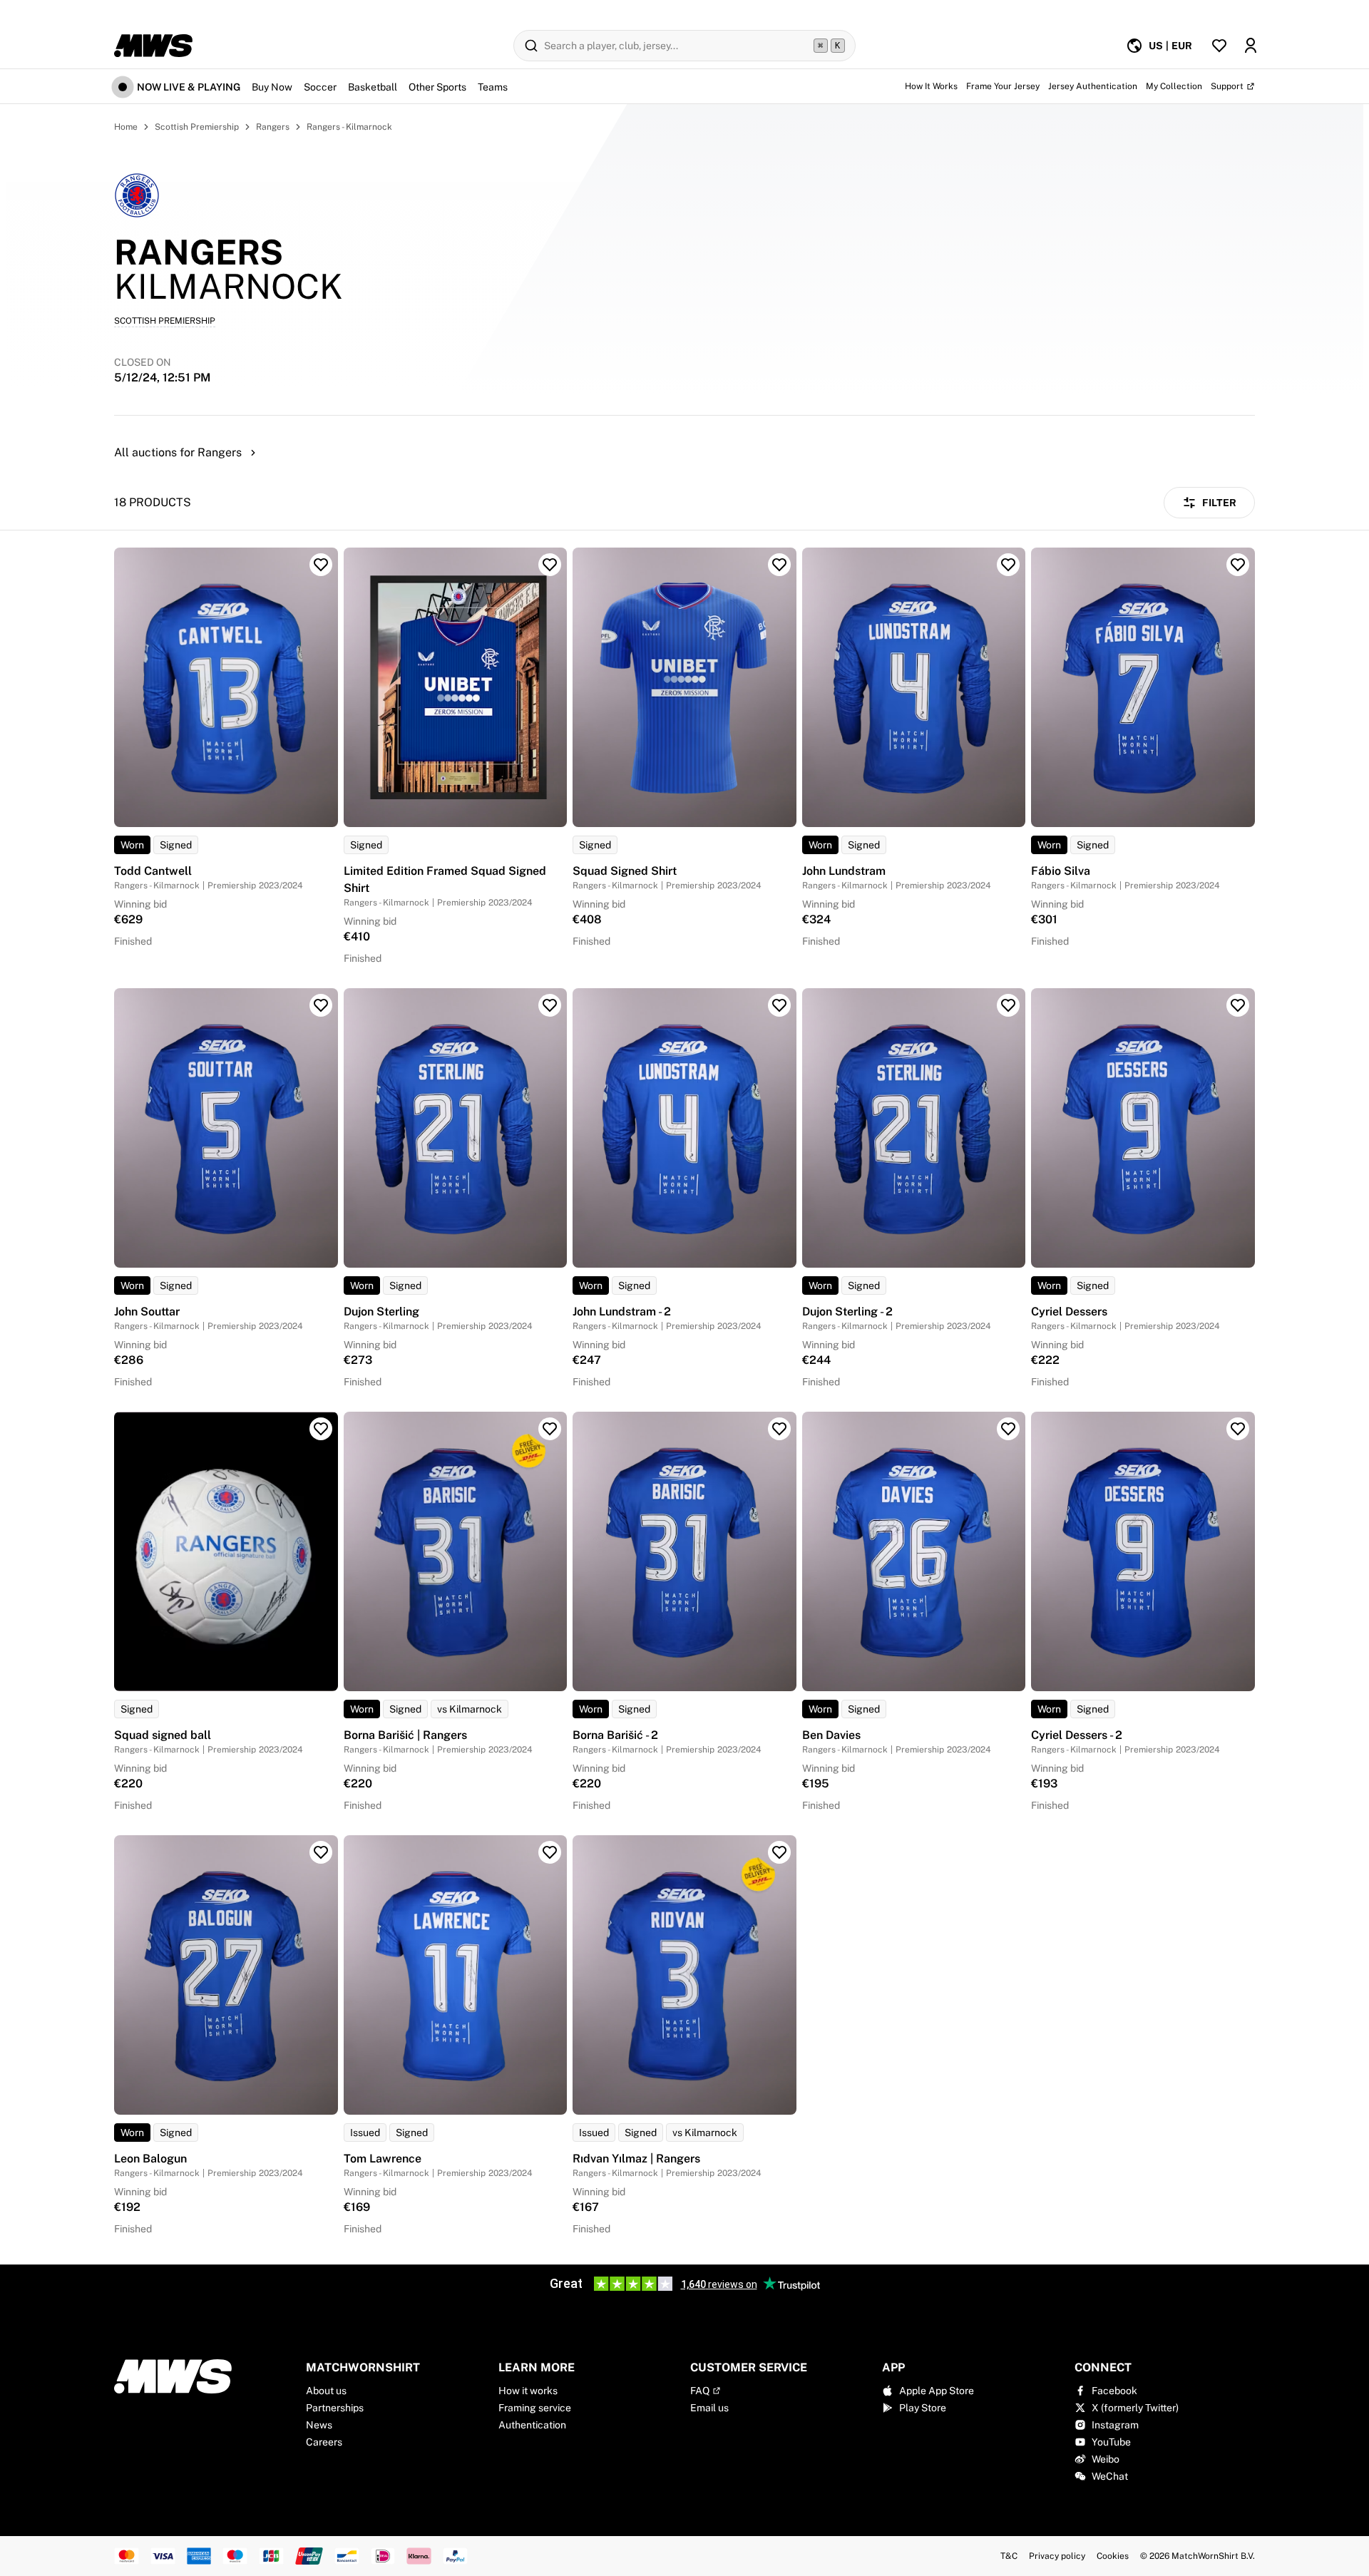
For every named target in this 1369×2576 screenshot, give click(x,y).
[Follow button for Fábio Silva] (1238, 565)
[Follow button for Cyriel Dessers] (1238, 1005)
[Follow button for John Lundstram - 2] (779, 1005)
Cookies (1113, 2556)
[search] (684, 46)
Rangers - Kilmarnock (349, 127)
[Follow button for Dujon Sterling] (550, 1005)
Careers (324, 2442)
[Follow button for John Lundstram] (1008, 565)
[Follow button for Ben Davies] (1008, 1429)
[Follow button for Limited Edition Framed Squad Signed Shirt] (550, 565)
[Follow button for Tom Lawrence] (550, 1852)
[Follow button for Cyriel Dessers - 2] (1238, 1429)
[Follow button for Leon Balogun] (321, 1852)
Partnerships (335, 2408)
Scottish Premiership (197, 127)
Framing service (535, 2408)
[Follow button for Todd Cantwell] (321, 565)
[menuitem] (1159, 46)
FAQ (700, 2391)
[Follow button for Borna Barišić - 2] (779, 1429)
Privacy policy (1057, 2556)
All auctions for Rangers (178, 452)
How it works (528, 2391)
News (319, 2425)
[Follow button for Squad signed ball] (321, 1429)
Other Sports (437, 87)
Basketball (373, 87)
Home (126, 127)
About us (326, 2391)
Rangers (273, 127)
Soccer (320, 87)
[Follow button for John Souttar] (321, 1005)
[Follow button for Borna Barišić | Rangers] (550, 1429)
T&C (1009, 2556)
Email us (709, 2408)
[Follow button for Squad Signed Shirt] (779, 565)
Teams (493, 87)
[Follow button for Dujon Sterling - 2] (1008, 1005)
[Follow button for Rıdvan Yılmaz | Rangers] (779, 1852)
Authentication (532, 2425)
